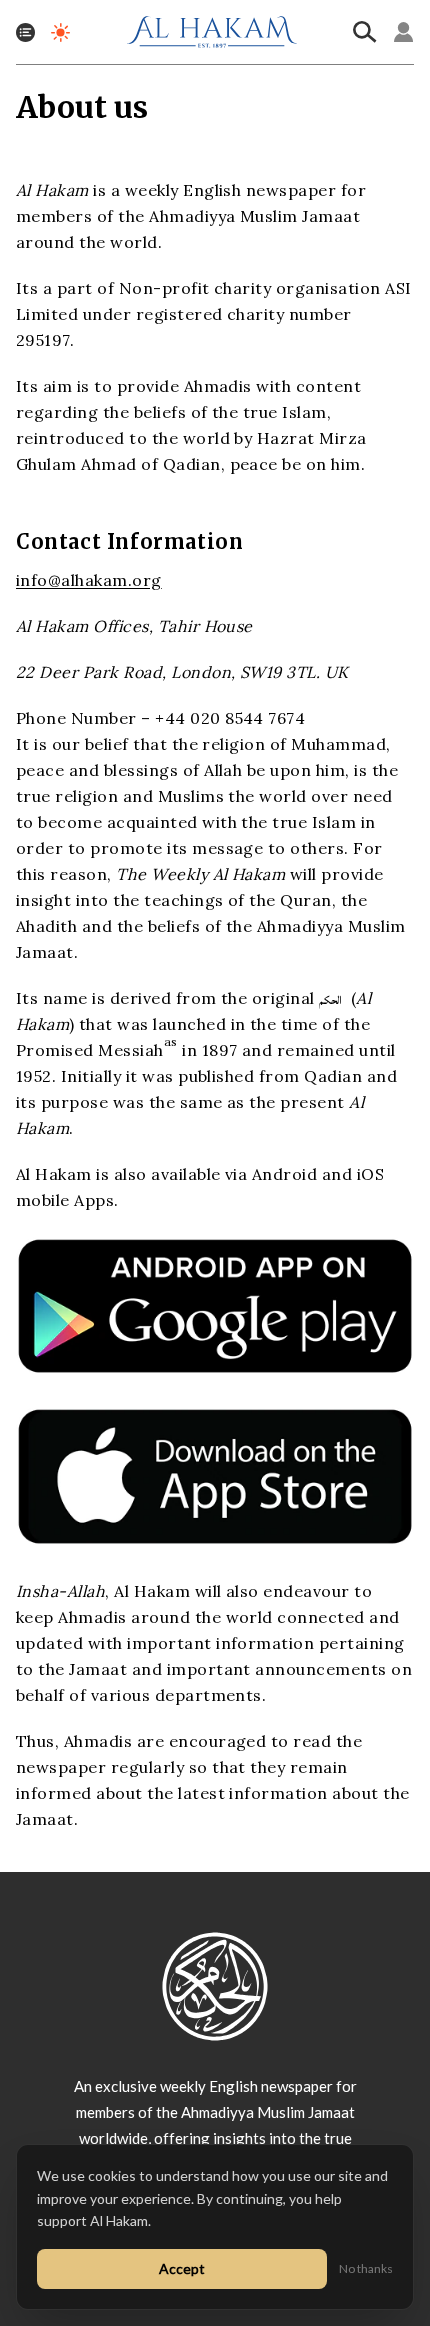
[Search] (365, 32)
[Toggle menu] (25, 32)
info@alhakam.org (89, 580)
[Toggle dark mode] (60, 32)
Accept (182, 2268)
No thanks (366, 2268)
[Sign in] (404, 32)
